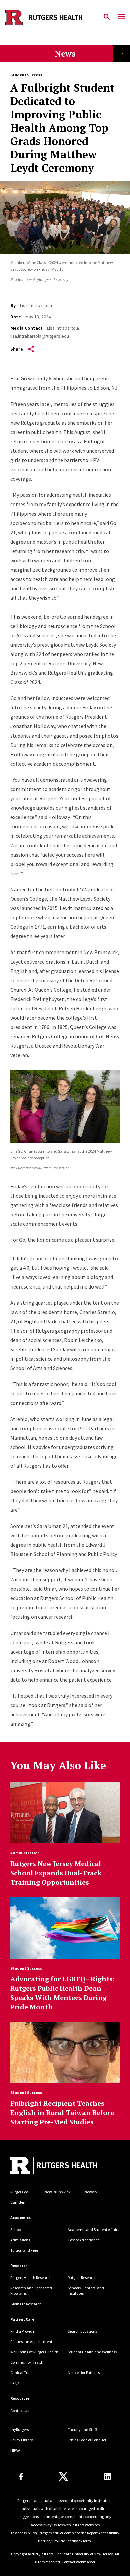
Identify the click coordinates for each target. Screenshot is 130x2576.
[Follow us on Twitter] (63, 2477)
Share (17, 349)
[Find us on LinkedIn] (107, 2477)
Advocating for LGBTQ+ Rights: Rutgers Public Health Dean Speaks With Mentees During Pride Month (62, 1993)
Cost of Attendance (84, 2240)
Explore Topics (122, 54)
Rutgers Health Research (31, 2278)
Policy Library (22, 2440)
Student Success (26, 75)
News (65, 53)
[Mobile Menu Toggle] (121, 17)
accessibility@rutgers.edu (37, 2533)
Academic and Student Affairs (93, 2229)
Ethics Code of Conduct (87, 2440)
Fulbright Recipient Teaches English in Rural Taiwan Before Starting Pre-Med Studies (62, 2112)
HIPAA (15, 2450)
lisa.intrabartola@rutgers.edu (40, 336)
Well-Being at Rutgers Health (34, 2352)
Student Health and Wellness (92, 2352)
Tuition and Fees (24, 2250)
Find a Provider (23, 2331)
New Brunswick (57, 2192)
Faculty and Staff (82, 2429)
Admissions (20, 2240)
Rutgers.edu (20, 2192)
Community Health (27, 2362)
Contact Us (20, 2410)
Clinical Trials (22, 2373)
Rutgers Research (82, 2278)
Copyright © (21, 2554)
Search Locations (82, 2331)
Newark (91, 2192)
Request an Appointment (31, 2341)
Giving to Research (26, 2304)
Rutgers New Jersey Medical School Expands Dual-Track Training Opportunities (56, 1873)
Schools (17, 2229)
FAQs (15, 2383)
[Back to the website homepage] (44, 17)
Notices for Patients (84, 2373)
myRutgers (19, 2429)
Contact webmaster (78, 2562)
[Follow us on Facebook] (21, 2477)
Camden (18, 2202)
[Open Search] (107, 17)
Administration (25, 1853)
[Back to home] (55, 2166)
